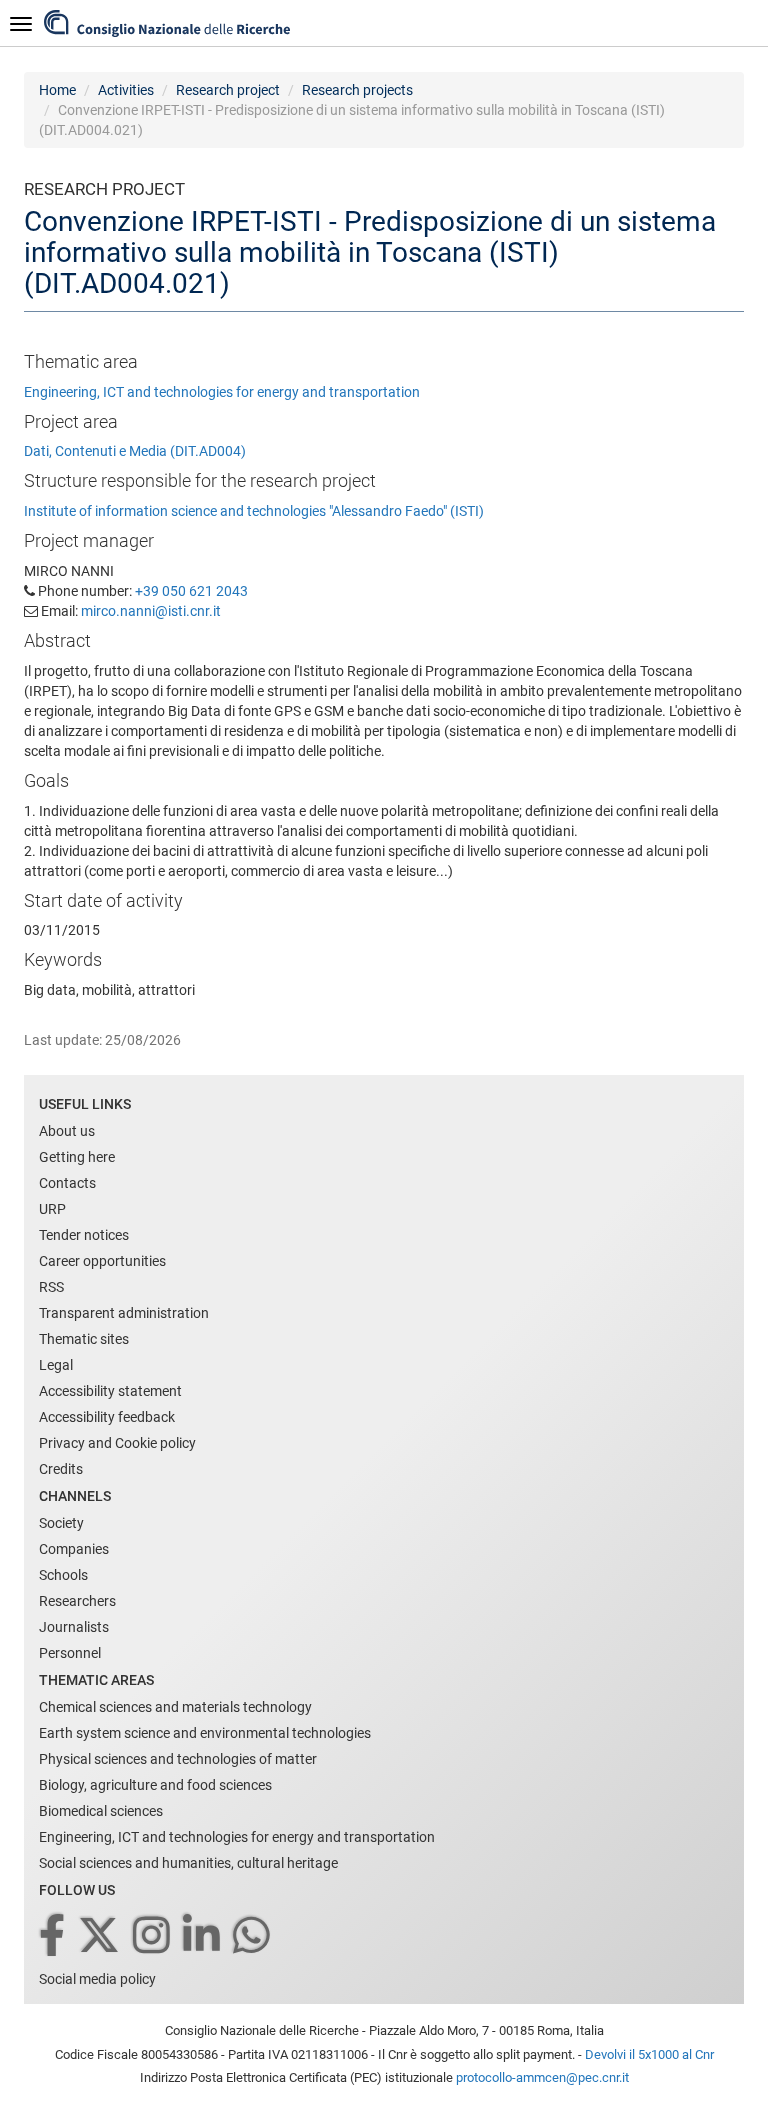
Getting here (77, 1157)
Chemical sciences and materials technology (175, 1707)
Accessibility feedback (107, 1417)
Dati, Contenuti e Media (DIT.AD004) (135, 451)
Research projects (357, 90)
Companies (74, 1549)
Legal (56, 1365)
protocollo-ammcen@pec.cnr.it (542, 2077)
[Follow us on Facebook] (53, 1936)
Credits (61, 1469)
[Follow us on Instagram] (153, 1936)
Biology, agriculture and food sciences (155, 1785)
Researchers (77, 1601)
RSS (51, 1287)
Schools (63, 1575)
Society (61, 1523)
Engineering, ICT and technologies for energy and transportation (222, 392)
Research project (228, 90)
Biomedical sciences (101, 1811)
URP (52, 1209)
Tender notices (84, 1235)
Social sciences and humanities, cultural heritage (188, 1863)
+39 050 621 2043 (191, 591)
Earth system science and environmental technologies (205, 1733)
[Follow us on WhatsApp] (253, 1936)
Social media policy (97, 1979)
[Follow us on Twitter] (100, 1936)
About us (67, 1131)
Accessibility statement (110, 1391)
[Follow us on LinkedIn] (203, 1936)
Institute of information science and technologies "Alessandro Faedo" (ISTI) (254, 511)
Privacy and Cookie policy (117, 1443)
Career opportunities (102, 1261)
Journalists (74, 1627)
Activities (126, 90)
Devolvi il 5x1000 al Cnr (649, 2054)
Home (57, 90)
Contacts (67, 1183)
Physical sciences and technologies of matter (178, 1759)
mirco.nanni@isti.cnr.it (151, 611)
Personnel (70, 1653)
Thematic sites (84, 1339)
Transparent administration (124, 1313)
